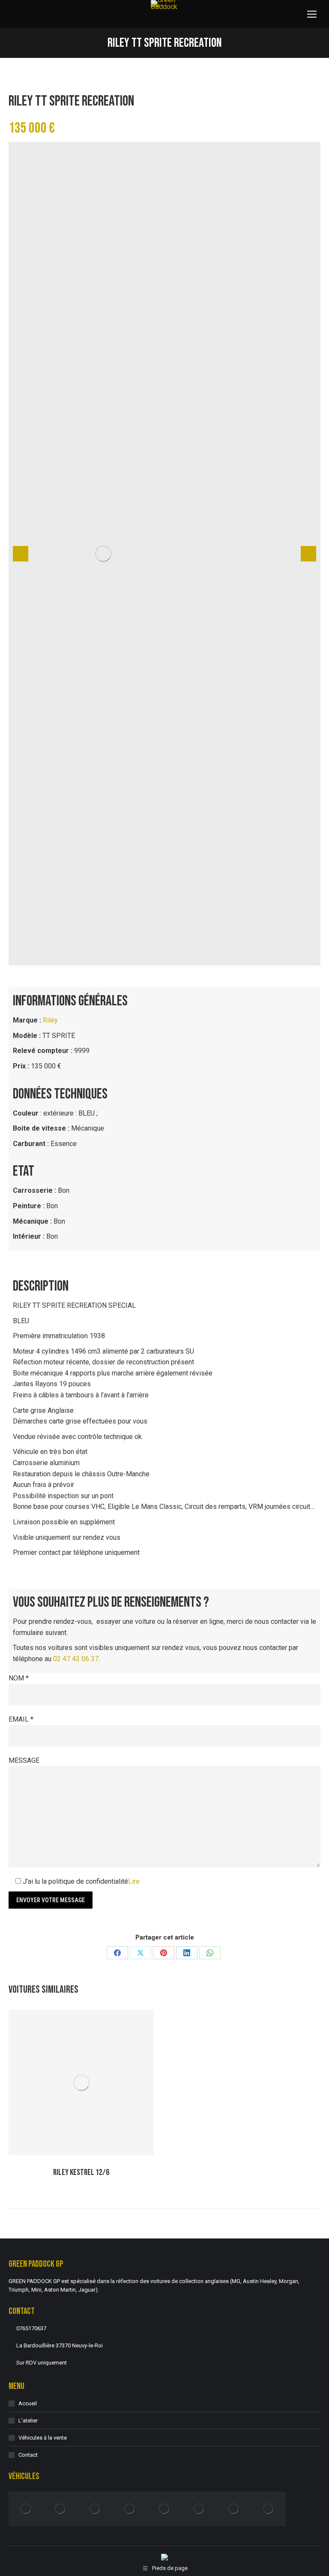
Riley (50, 1020)
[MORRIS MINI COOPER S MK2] (130, 2509)
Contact (28, 2455)
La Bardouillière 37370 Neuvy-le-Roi (60, 2345)
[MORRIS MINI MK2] (165, 2509)
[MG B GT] (95, 2509)
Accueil (28, 2403)
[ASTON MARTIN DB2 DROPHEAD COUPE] (234, 2509)
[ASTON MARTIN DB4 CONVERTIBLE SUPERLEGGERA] (268, 2509)
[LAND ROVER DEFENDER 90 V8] (26, 2509)
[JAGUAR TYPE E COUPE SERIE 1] (61, 2509)
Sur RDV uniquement (42, 2363)
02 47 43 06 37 (76, 1659)
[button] (21, 554)
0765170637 (31, 2328)
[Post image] (81, 2083)
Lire (134, 1881)
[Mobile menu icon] (312, 14)
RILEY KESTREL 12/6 (81, 2172)
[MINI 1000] (199, 2509)
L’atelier (28, 2421)
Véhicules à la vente (43, 2438)
